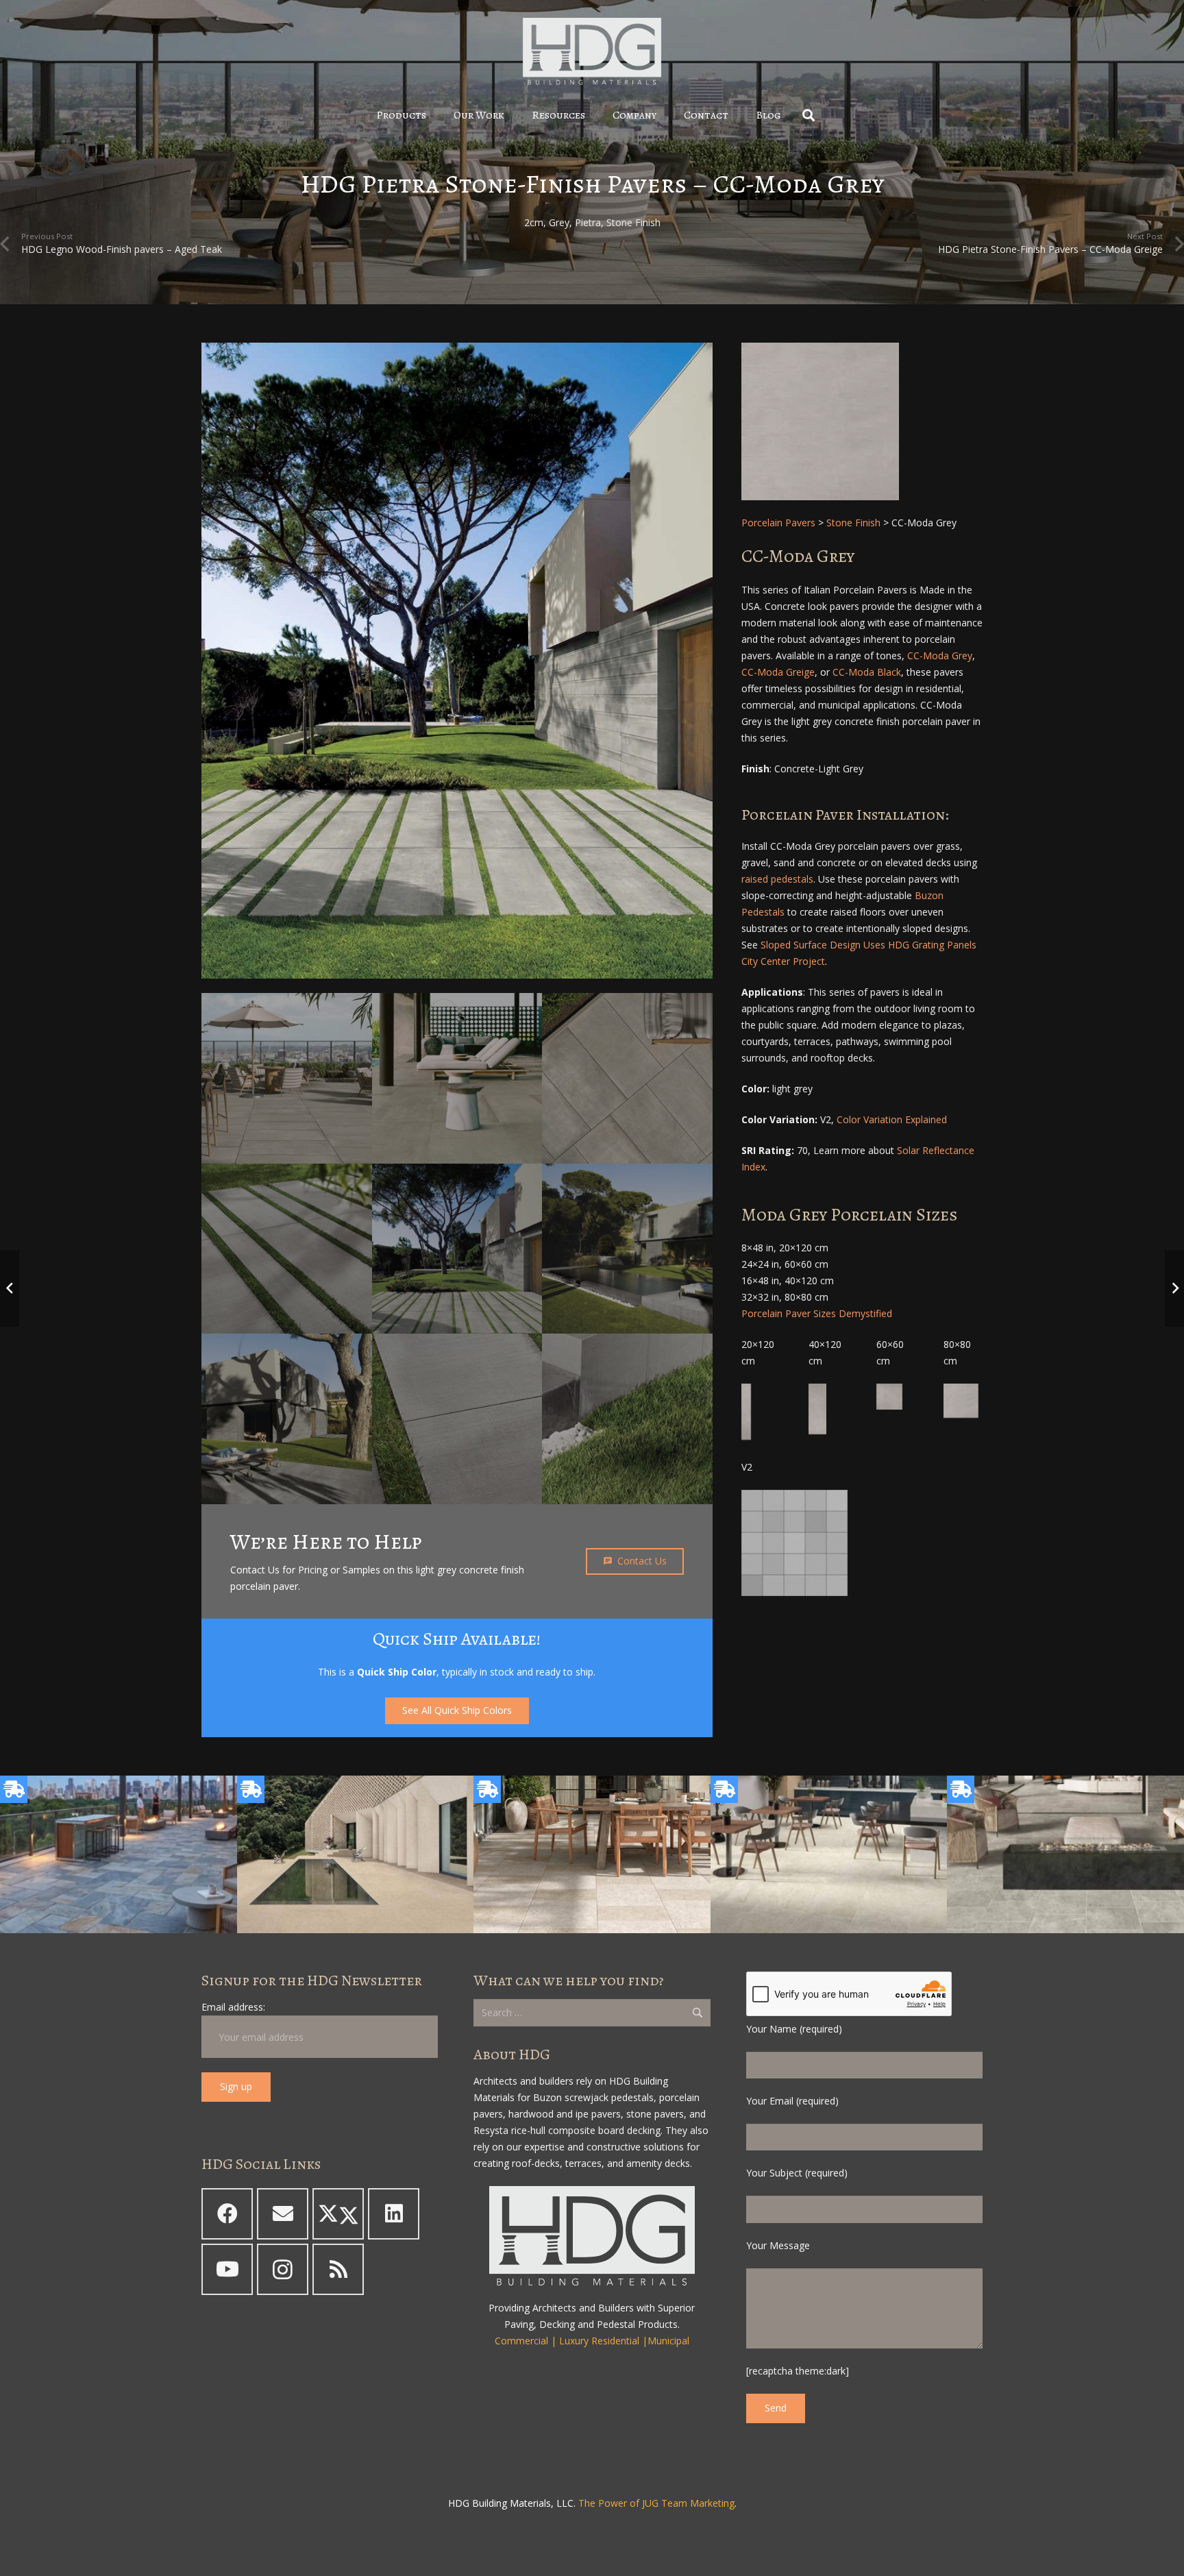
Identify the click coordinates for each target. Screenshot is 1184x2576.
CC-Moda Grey (940, 655)
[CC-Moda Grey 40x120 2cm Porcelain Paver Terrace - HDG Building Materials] (627, 1078)
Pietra (588, 222)
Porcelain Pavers (778, 523)
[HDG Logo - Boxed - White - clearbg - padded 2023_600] (592, 51)
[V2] (794, 1543)
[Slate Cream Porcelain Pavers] (356, 1854)
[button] (436, 115)
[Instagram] (283, 2269)
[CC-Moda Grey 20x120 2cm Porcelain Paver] (746, 1412)
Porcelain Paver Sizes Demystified (817, 1313)
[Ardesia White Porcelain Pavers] (829, 1854)
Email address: (233, 2007)
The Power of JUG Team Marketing (656, 2503)
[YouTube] (227, 2269)
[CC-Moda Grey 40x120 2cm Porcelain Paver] (817, 1409)
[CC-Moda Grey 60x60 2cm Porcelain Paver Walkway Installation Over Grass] (457, 661)
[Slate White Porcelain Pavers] (592, 1854)
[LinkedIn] (394, 2214)
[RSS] (338, 2269)
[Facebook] (227, 2214)
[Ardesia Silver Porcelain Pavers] (1065, 1854)
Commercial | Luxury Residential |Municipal (592, 2341)
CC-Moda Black (867, 672)
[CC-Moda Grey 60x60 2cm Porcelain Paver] (889, 1397)
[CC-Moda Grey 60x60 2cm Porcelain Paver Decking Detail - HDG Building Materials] (627, 1419)
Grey (559, 222)
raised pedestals (777, 879)
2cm (534, 222)
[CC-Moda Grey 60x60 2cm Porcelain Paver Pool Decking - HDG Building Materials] (627, 1249)
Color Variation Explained (892, 1119)
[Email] (283, 2214)
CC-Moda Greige (778, 672)
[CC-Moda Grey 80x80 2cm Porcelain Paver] (862, 421)
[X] (338, 2214)
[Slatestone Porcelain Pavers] (119, 1854)
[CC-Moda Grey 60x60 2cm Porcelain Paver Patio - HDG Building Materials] (287, 1419)
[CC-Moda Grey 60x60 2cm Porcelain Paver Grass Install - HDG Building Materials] (457, 1419)
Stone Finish (633, 222)
